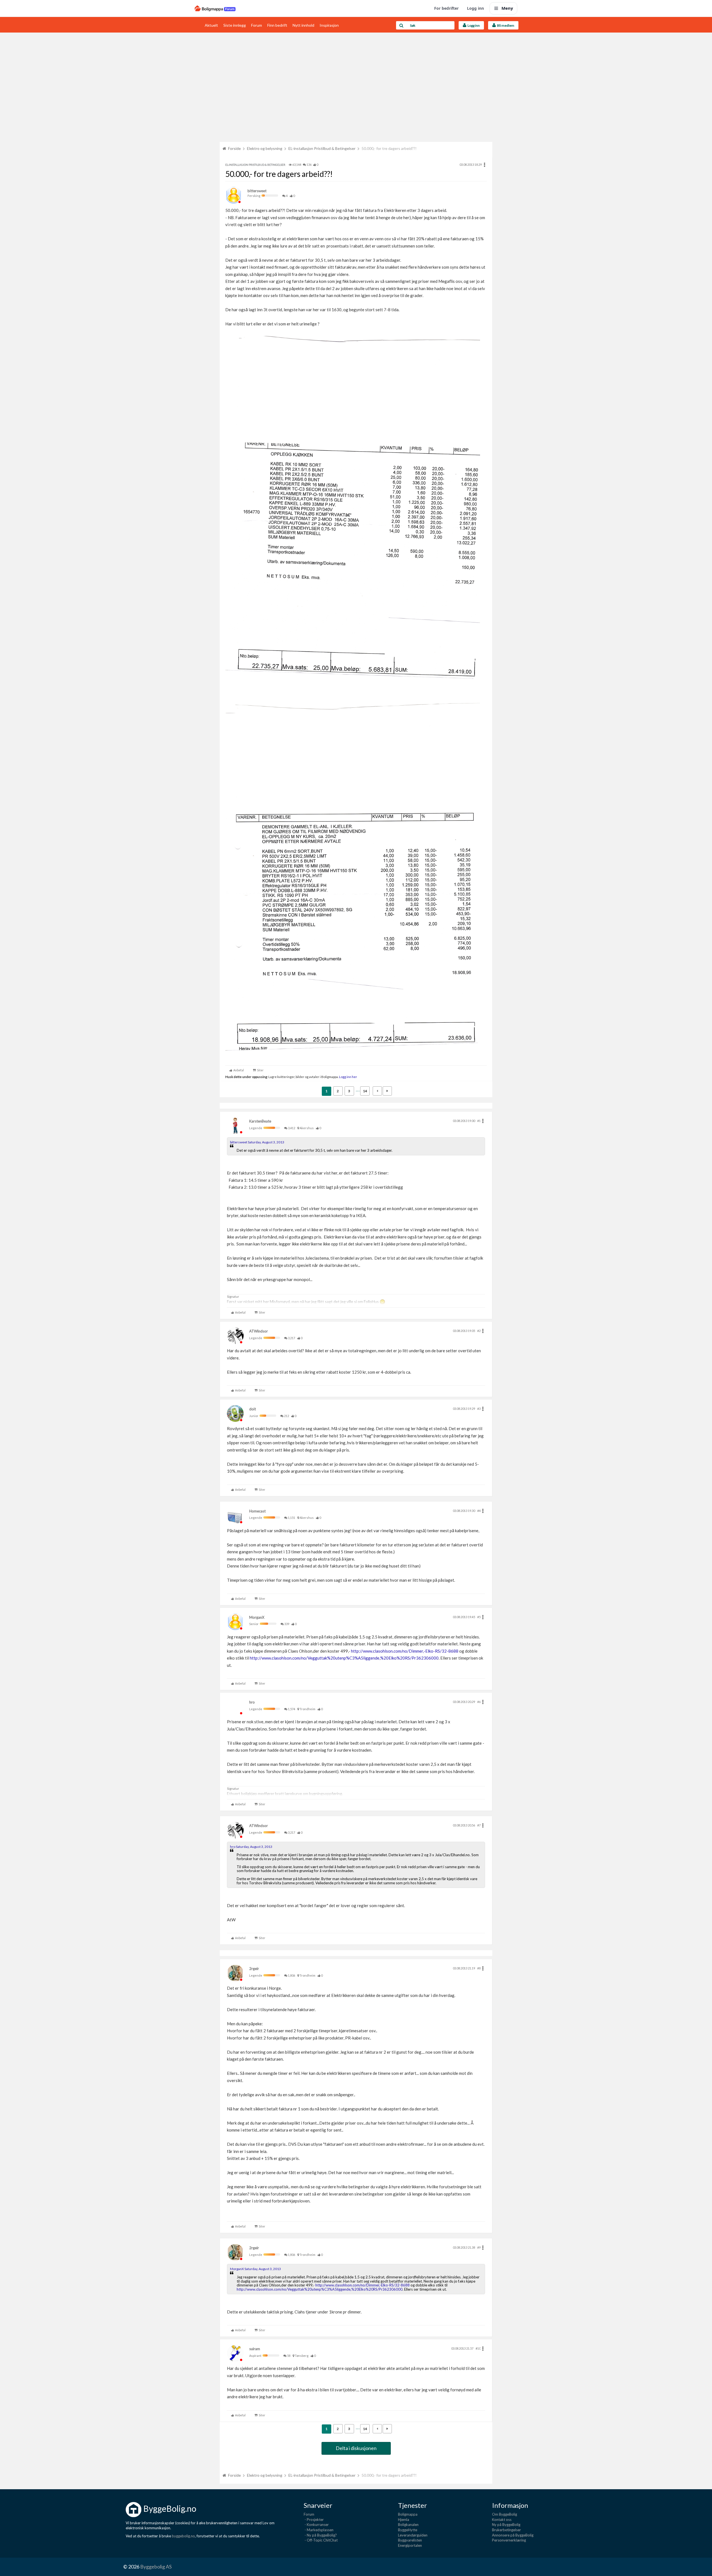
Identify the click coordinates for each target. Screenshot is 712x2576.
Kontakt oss (502, 2520)
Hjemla (404, 2520)
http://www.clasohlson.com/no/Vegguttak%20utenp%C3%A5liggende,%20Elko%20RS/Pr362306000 (344, 1658)
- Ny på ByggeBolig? (320, 2535)
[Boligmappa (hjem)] (215, 8)
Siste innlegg (235, 25)
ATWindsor (259, 1331)
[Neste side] (387, 1091)
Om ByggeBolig (505, 2514)
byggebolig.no (183, 2536)
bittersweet (257, 191)
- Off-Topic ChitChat (321, 2540)
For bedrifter (446, 8)
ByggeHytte (408, 2530)
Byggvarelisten (410, 2540)
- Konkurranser (316, 2525)
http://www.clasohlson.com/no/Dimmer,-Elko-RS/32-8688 (405, 1651)
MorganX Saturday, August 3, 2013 (255, 2269)
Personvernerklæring (509, 2540)
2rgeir (254, 1969)
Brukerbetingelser (506, 2530)
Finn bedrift (277, 25)
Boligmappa (408, 2514)
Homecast (257, 1511)
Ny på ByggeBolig (506, 2525)
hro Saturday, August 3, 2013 (251, 1847)
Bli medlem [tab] (505, 25)
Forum (257, 25)
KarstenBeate (260, 1121)
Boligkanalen (408, 2525)
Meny (507, 8)
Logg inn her (348, 1077)
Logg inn (475, 8)
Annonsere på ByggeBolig (513, 2535)
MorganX (257, 1617)
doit (253, 1409)
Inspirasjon (329, 25)
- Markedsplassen (319, 2530)
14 (365, 1091)
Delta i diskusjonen (356, 2448)
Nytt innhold (303, 25)
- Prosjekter (314, 2520)
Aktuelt (211, 25)
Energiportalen (410, 2545)
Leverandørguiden (413, 2535)
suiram (255, 2349)
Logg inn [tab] (473, 25)
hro (252, 1702)
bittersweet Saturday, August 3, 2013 (257, 1142)
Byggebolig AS (156, 2567)
